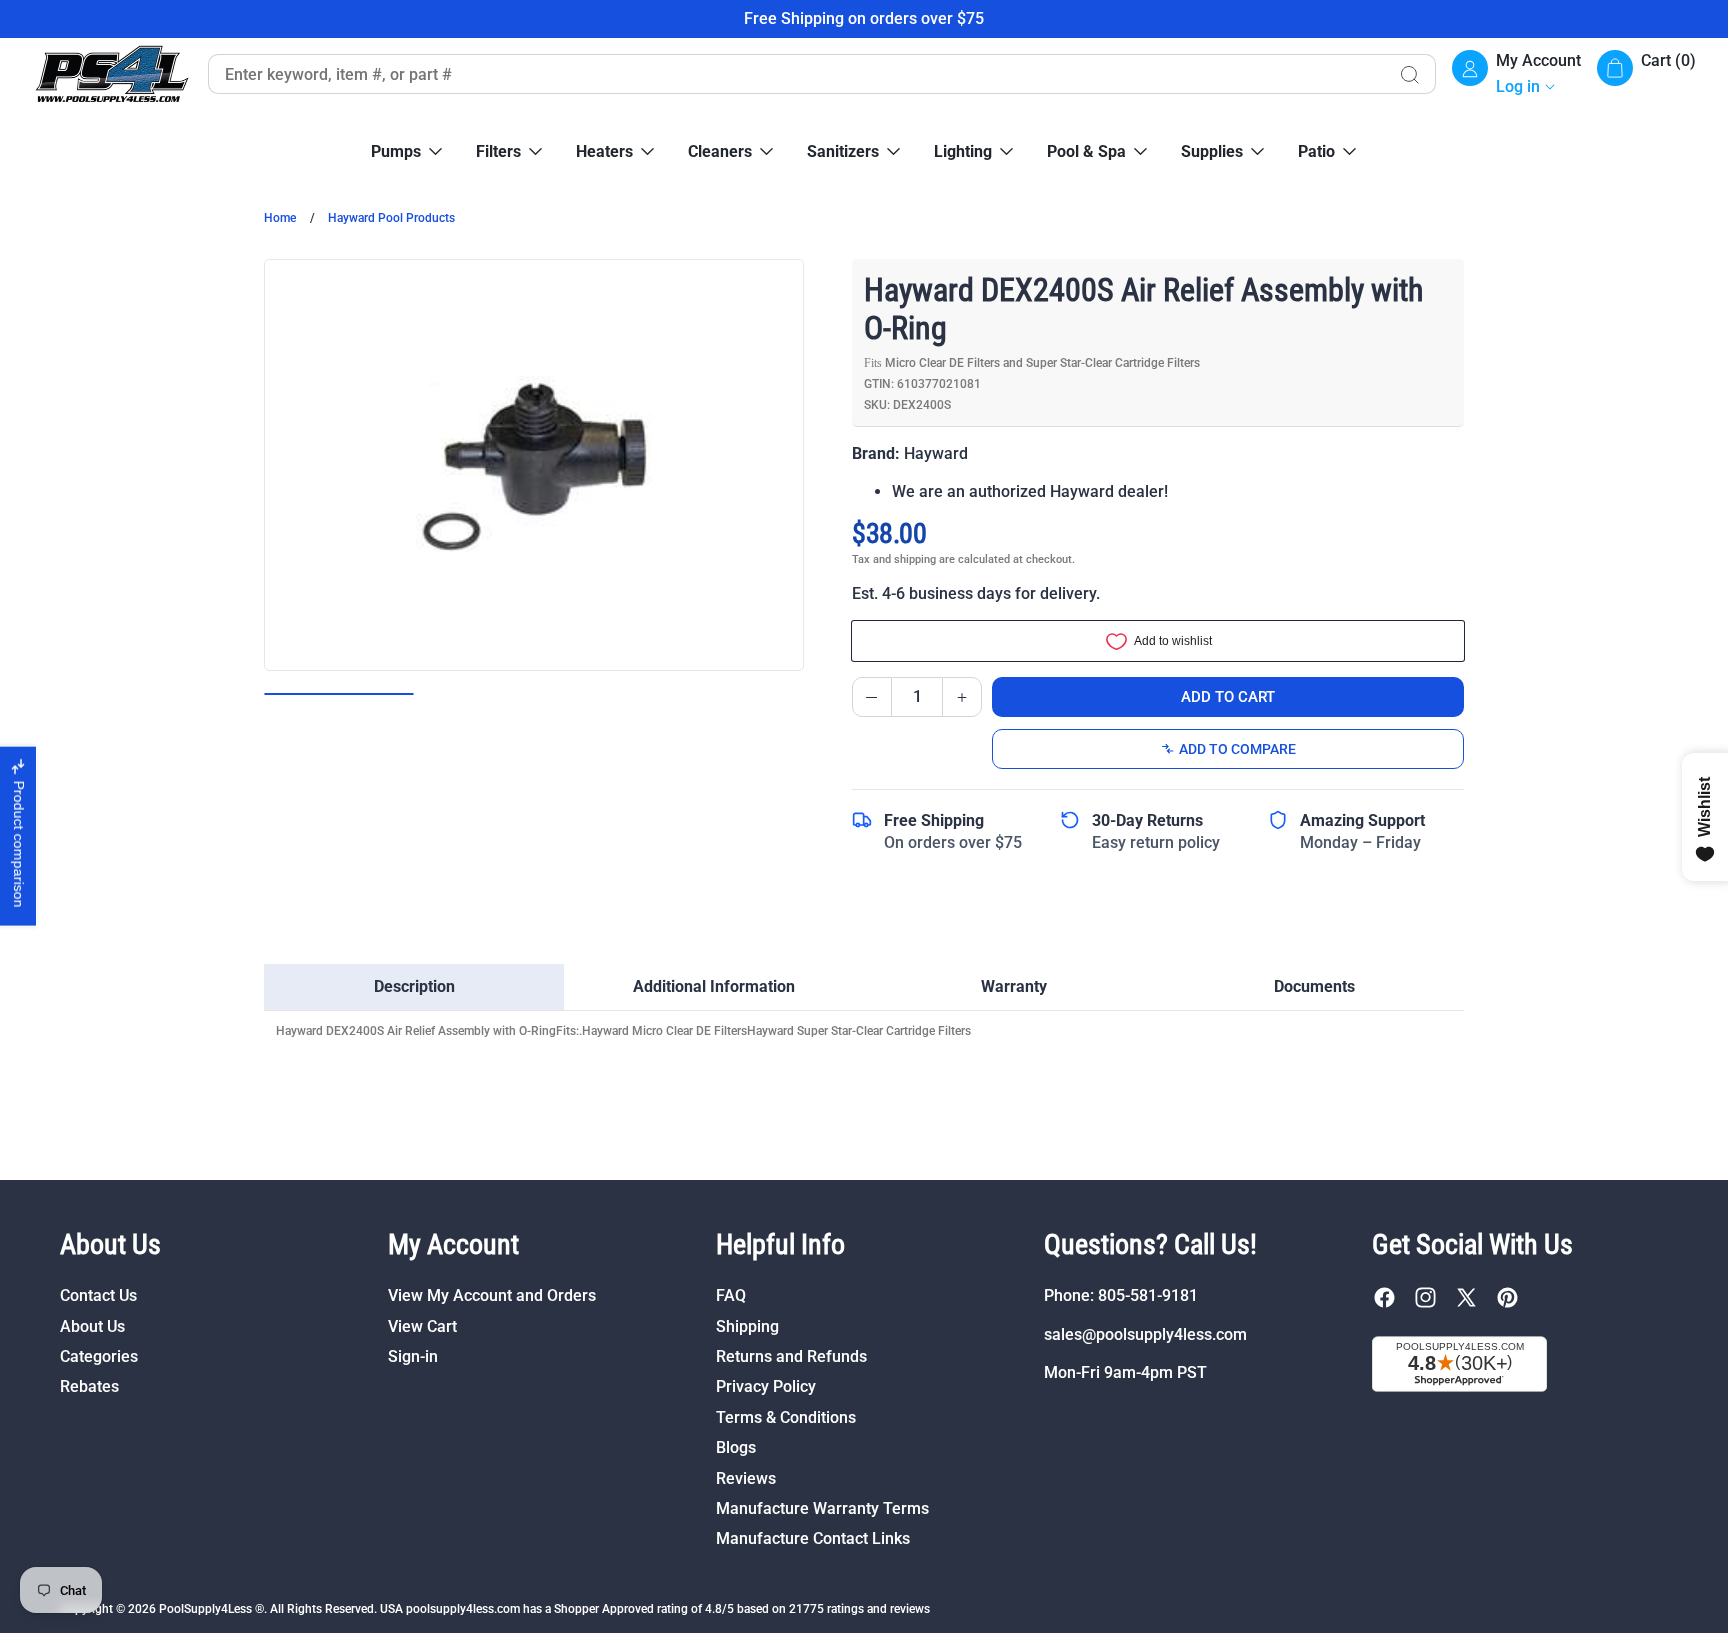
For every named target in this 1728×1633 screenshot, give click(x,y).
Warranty (1014, 986)
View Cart (422, 1326)
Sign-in (413, 1356)
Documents (1314, 986)
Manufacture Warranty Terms (822, 1508)
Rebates (89, 1386)
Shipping (747, 1326)
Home (280, 218)
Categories (99, 1356)
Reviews (746, 1478)
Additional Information (714, 986)
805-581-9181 (1148, 1295)
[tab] (414, 987)
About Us (92, 1326)
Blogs (736, 1447)
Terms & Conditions (786, 1417)
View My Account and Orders (492, 1295)
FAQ (731, 1295)
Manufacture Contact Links (813, 1538)
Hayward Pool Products (391, 218)
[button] (1646, 74)
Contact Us (98, 1295)
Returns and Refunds (791, 1356)
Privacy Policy (766, 1386)
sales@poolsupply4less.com (1145, 1334)
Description (414, 986)
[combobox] (796, 74)
